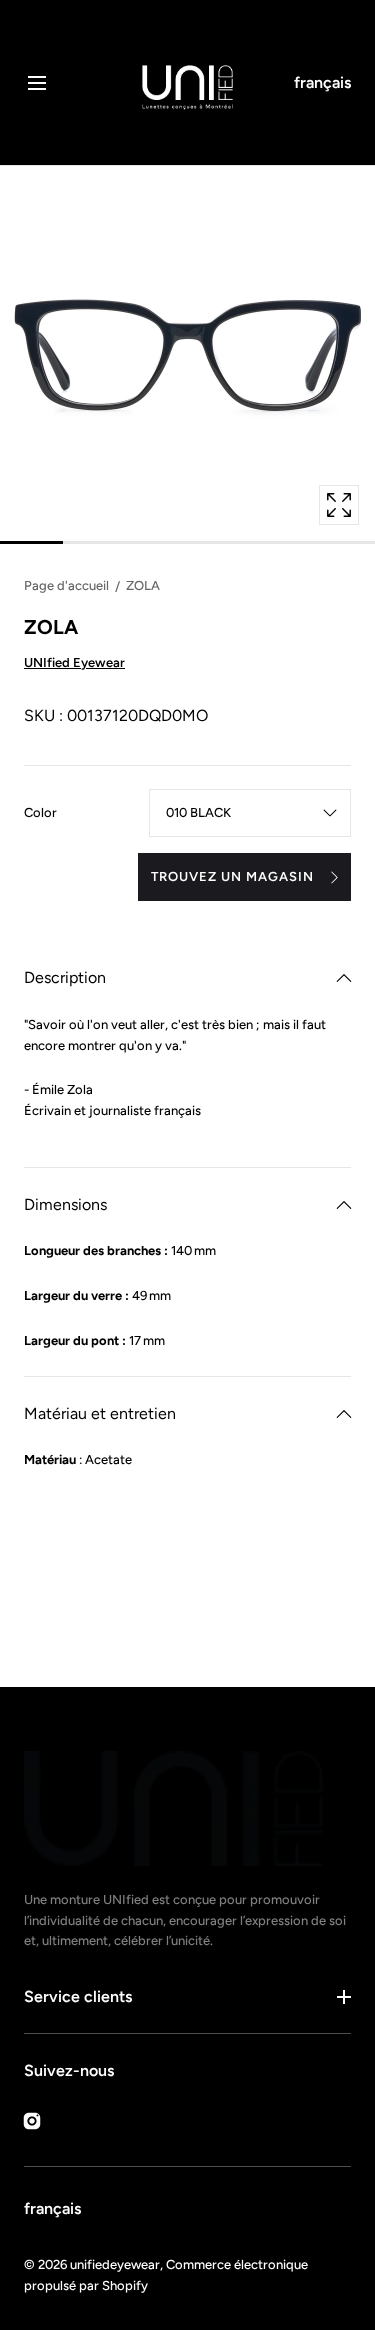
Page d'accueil (66, 585)
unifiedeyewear (115, 2264)
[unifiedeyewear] (187, 82)
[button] (36, 82)
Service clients (78, 1996)
